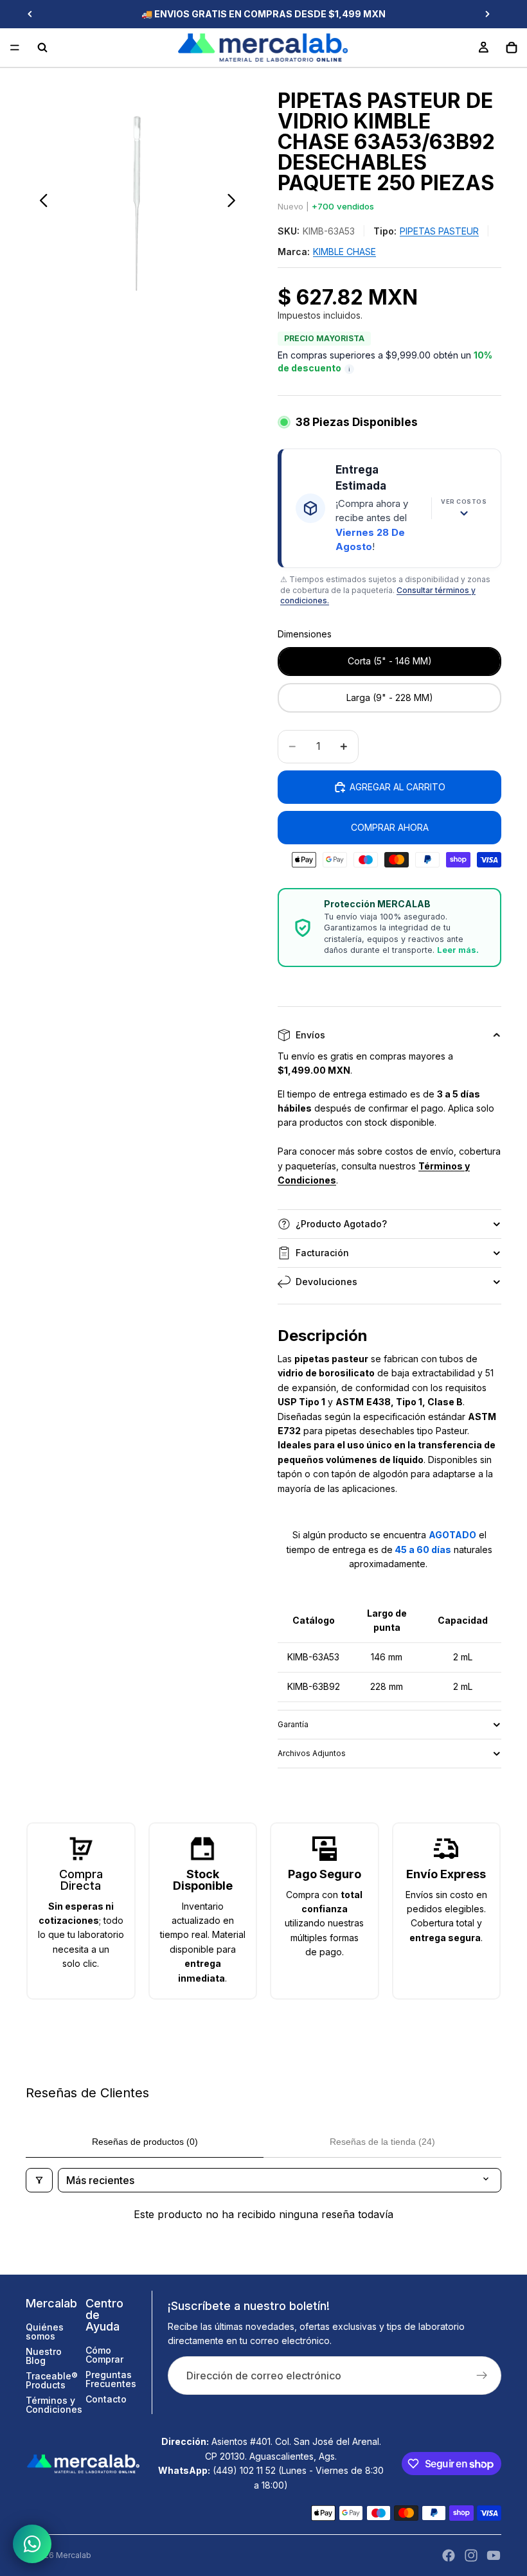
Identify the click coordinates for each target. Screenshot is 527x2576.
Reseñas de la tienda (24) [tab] (382, 2142)
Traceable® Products (52, 2380)
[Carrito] (512, 48)
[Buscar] (42, 48)
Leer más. (458, 950)
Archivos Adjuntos (312, 1753)
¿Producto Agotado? (341, 1224)
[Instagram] (471, 2555)
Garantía (293, 1724)
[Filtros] (39, 2180)
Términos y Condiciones (54, 2405)
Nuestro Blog (44, 2356)
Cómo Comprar (104, 2355)
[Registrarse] (482, 2376)
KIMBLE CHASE (344, 252)
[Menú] (15, 48)
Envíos (310, 1035)
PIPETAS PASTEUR (439, 231)
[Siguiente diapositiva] (487, 14)
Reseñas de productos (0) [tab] (145, 2142)
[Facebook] (449, 2555)
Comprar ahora (390, 827)
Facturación (322, 1253)
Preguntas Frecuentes (111, 2379)
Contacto (106, 2399)
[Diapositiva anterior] (30, 14)
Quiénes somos (45, 2332)
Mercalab (74, 2555)
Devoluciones (326, 1282)
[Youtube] (494, 2555)
